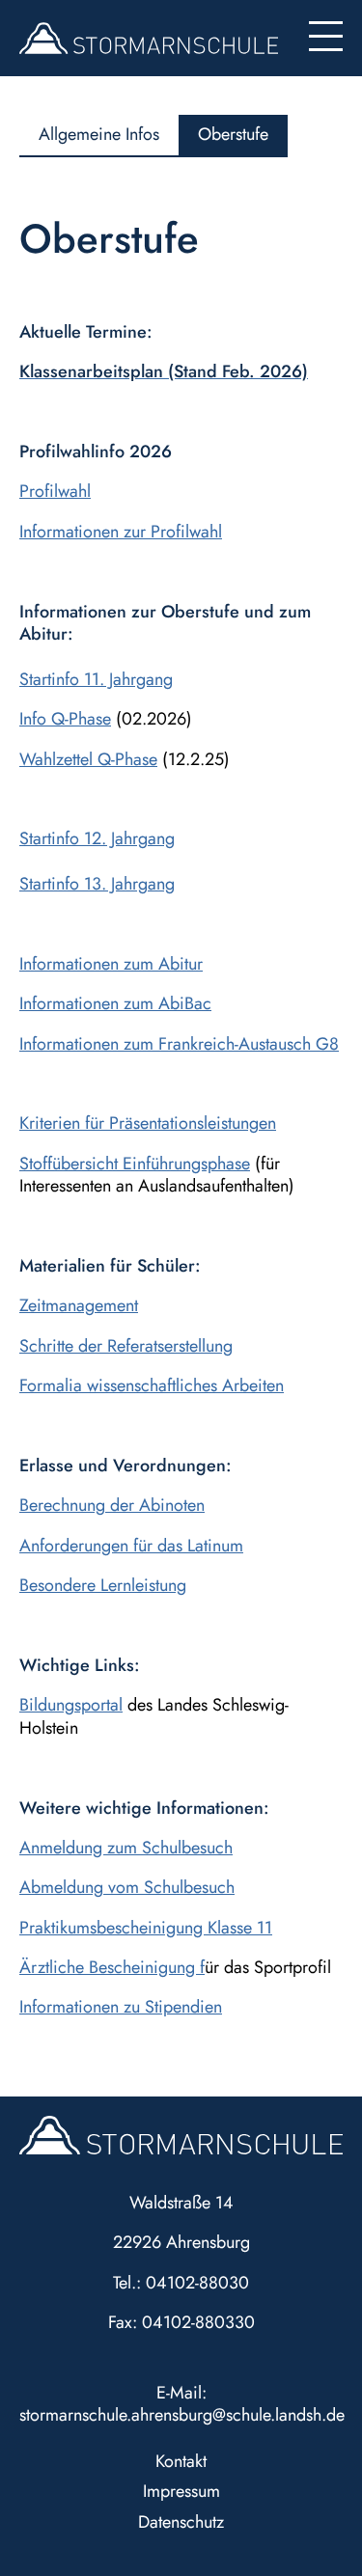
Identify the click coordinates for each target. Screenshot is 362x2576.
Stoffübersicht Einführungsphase (135, 1164)
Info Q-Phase (65, 719)
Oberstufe (233, 134)
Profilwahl (55, 491)
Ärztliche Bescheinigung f (112, 1967)
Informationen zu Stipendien (121, 2007)
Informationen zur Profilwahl (121, 532)
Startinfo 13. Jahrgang (97, 884)
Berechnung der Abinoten (112, 1505)
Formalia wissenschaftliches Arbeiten (152, 1385)
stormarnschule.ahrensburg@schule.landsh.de (182, 2415)
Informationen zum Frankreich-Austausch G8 (179, 1044)
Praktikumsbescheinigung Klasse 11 (146, 1928)
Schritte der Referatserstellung (126, 1346)
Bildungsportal (71, 1705)
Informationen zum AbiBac (115, 1003)
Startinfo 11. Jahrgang (96, 679)
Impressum (181, 2491)
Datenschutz (181, 2522)
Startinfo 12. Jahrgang (97, 838)
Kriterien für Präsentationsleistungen (148, 1123)
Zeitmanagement (79, 1305)
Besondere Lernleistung (103, 1585)
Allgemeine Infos (99, 134)
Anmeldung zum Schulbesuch (126, 1848)
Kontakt (181, 2461)
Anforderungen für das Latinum (131, 1546)
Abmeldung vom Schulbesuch (127, 1887)
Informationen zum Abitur (111, 964)
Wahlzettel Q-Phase (88, 759)
